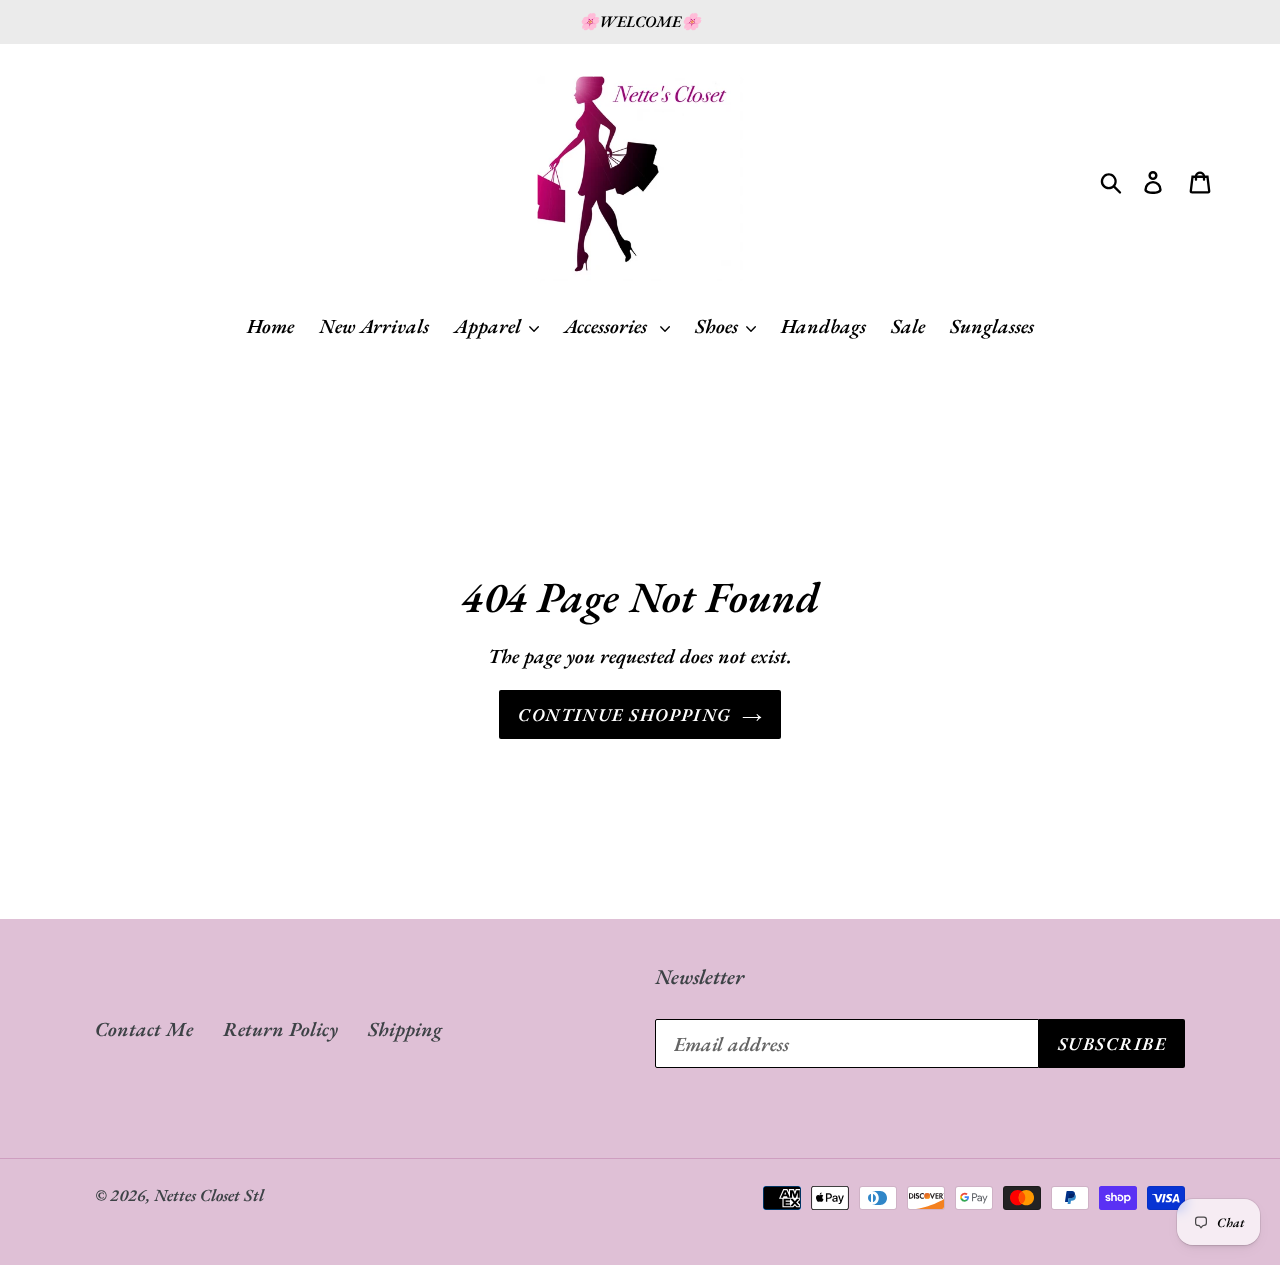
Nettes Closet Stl (209, 1195)
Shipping (405, 1029)
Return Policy (280, 1029)
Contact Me (144, 1029)
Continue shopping (624, 714)
